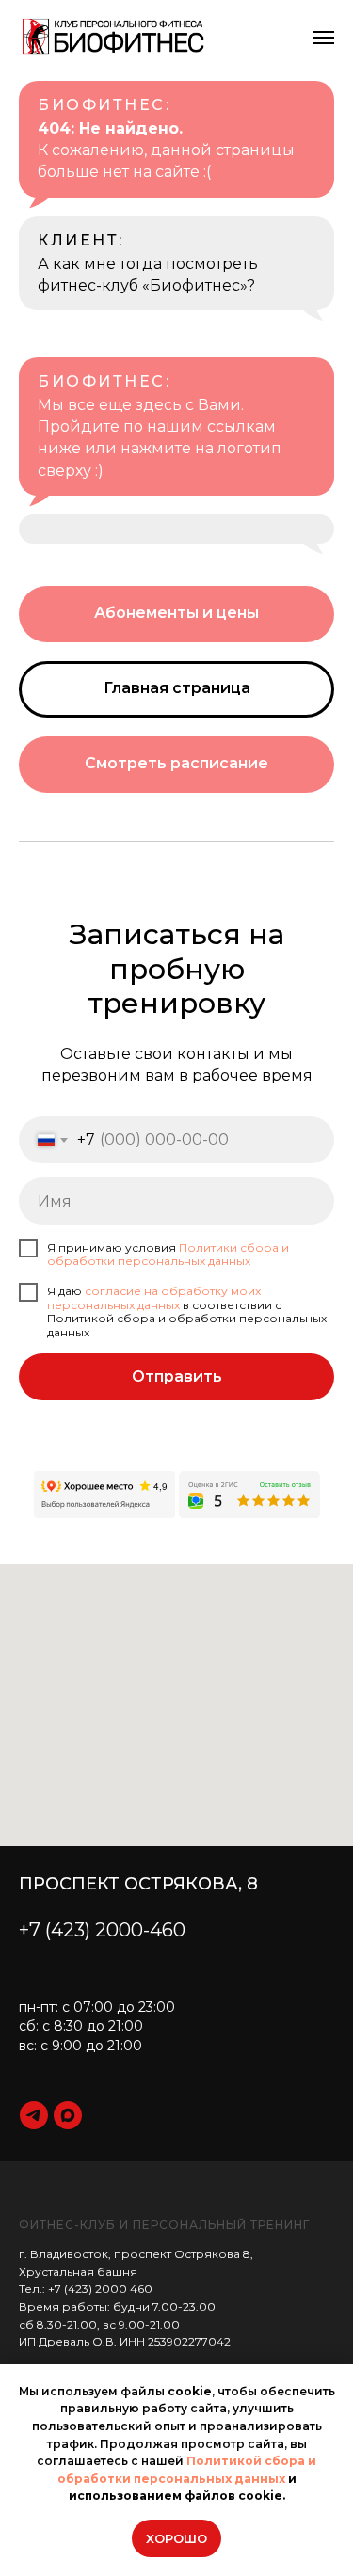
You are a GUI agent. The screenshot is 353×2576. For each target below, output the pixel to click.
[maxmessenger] (68, 2115)
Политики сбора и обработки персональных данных (168, 1254)
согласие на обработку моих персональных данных (154, 1297)
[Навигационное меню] (324, 38)
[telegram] (34, 2115)
